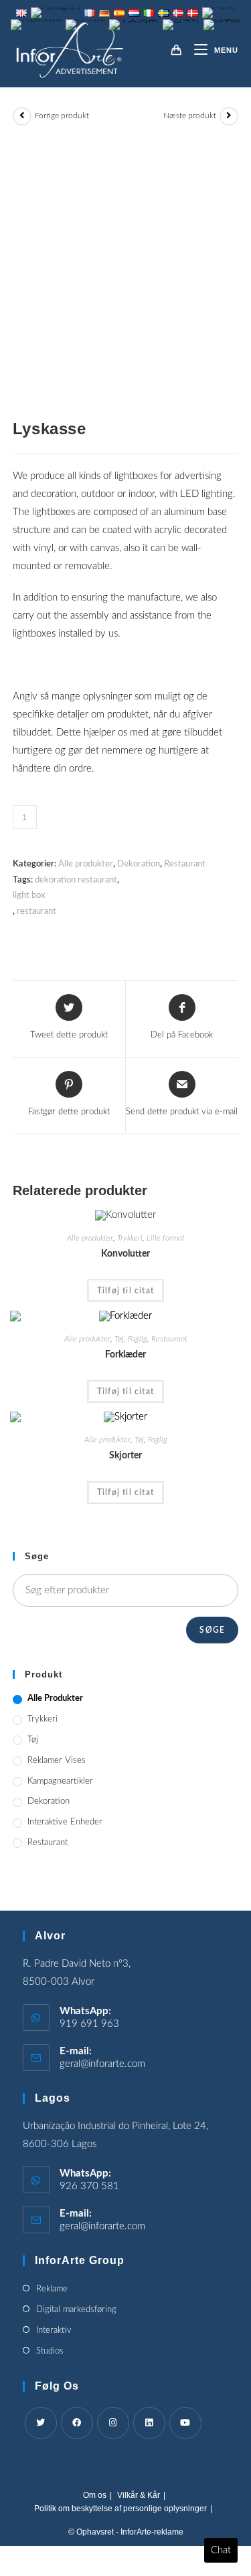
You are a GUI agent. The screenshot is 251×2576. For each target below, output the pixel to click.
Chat (221, 2550)
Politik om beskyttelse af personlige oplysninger (120, 2509)
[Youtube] (185, 2423)
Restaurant (185, 864)
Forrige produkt (62, 116)
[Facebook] (77, 2423)
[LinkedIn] (149, 2423)
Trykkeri (130, 1238)
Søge (212, 1630)
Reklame (52, 2289)
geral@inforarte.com (102, 2064)
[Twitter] (41, 2423)
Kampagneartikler (60, 1781)
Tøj (119, 1339)
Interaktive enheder (65, 1822)
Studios (50, 2351)
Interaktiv (54, 2330)
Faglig (138, 1339)
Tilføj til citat (125, 1291)
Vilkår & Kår (139, 2495)
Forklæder (125, 1355)
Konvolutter (125, 1254)
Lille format (166, 1238)
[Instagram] (113, 2423)
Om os (95, 2495)
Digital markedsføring (76, 2310)
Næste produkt (190, 116)
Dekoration (139, 864)
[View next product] (229, 116)
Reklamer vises (57, 1761)
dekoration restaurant (76, 880)
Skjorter (125, 1456)
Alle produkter (86, 864)
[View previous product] (22, 116)
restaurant (36, 912)
